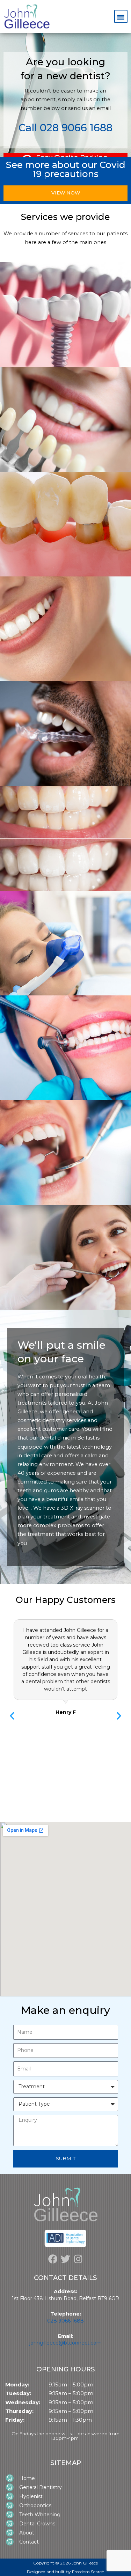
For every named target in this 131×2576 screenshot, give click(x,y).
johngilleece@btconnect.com (65, 2343)
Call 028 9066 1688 (65, 128)
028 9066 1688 (65, 2321)
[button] (121, 17)
